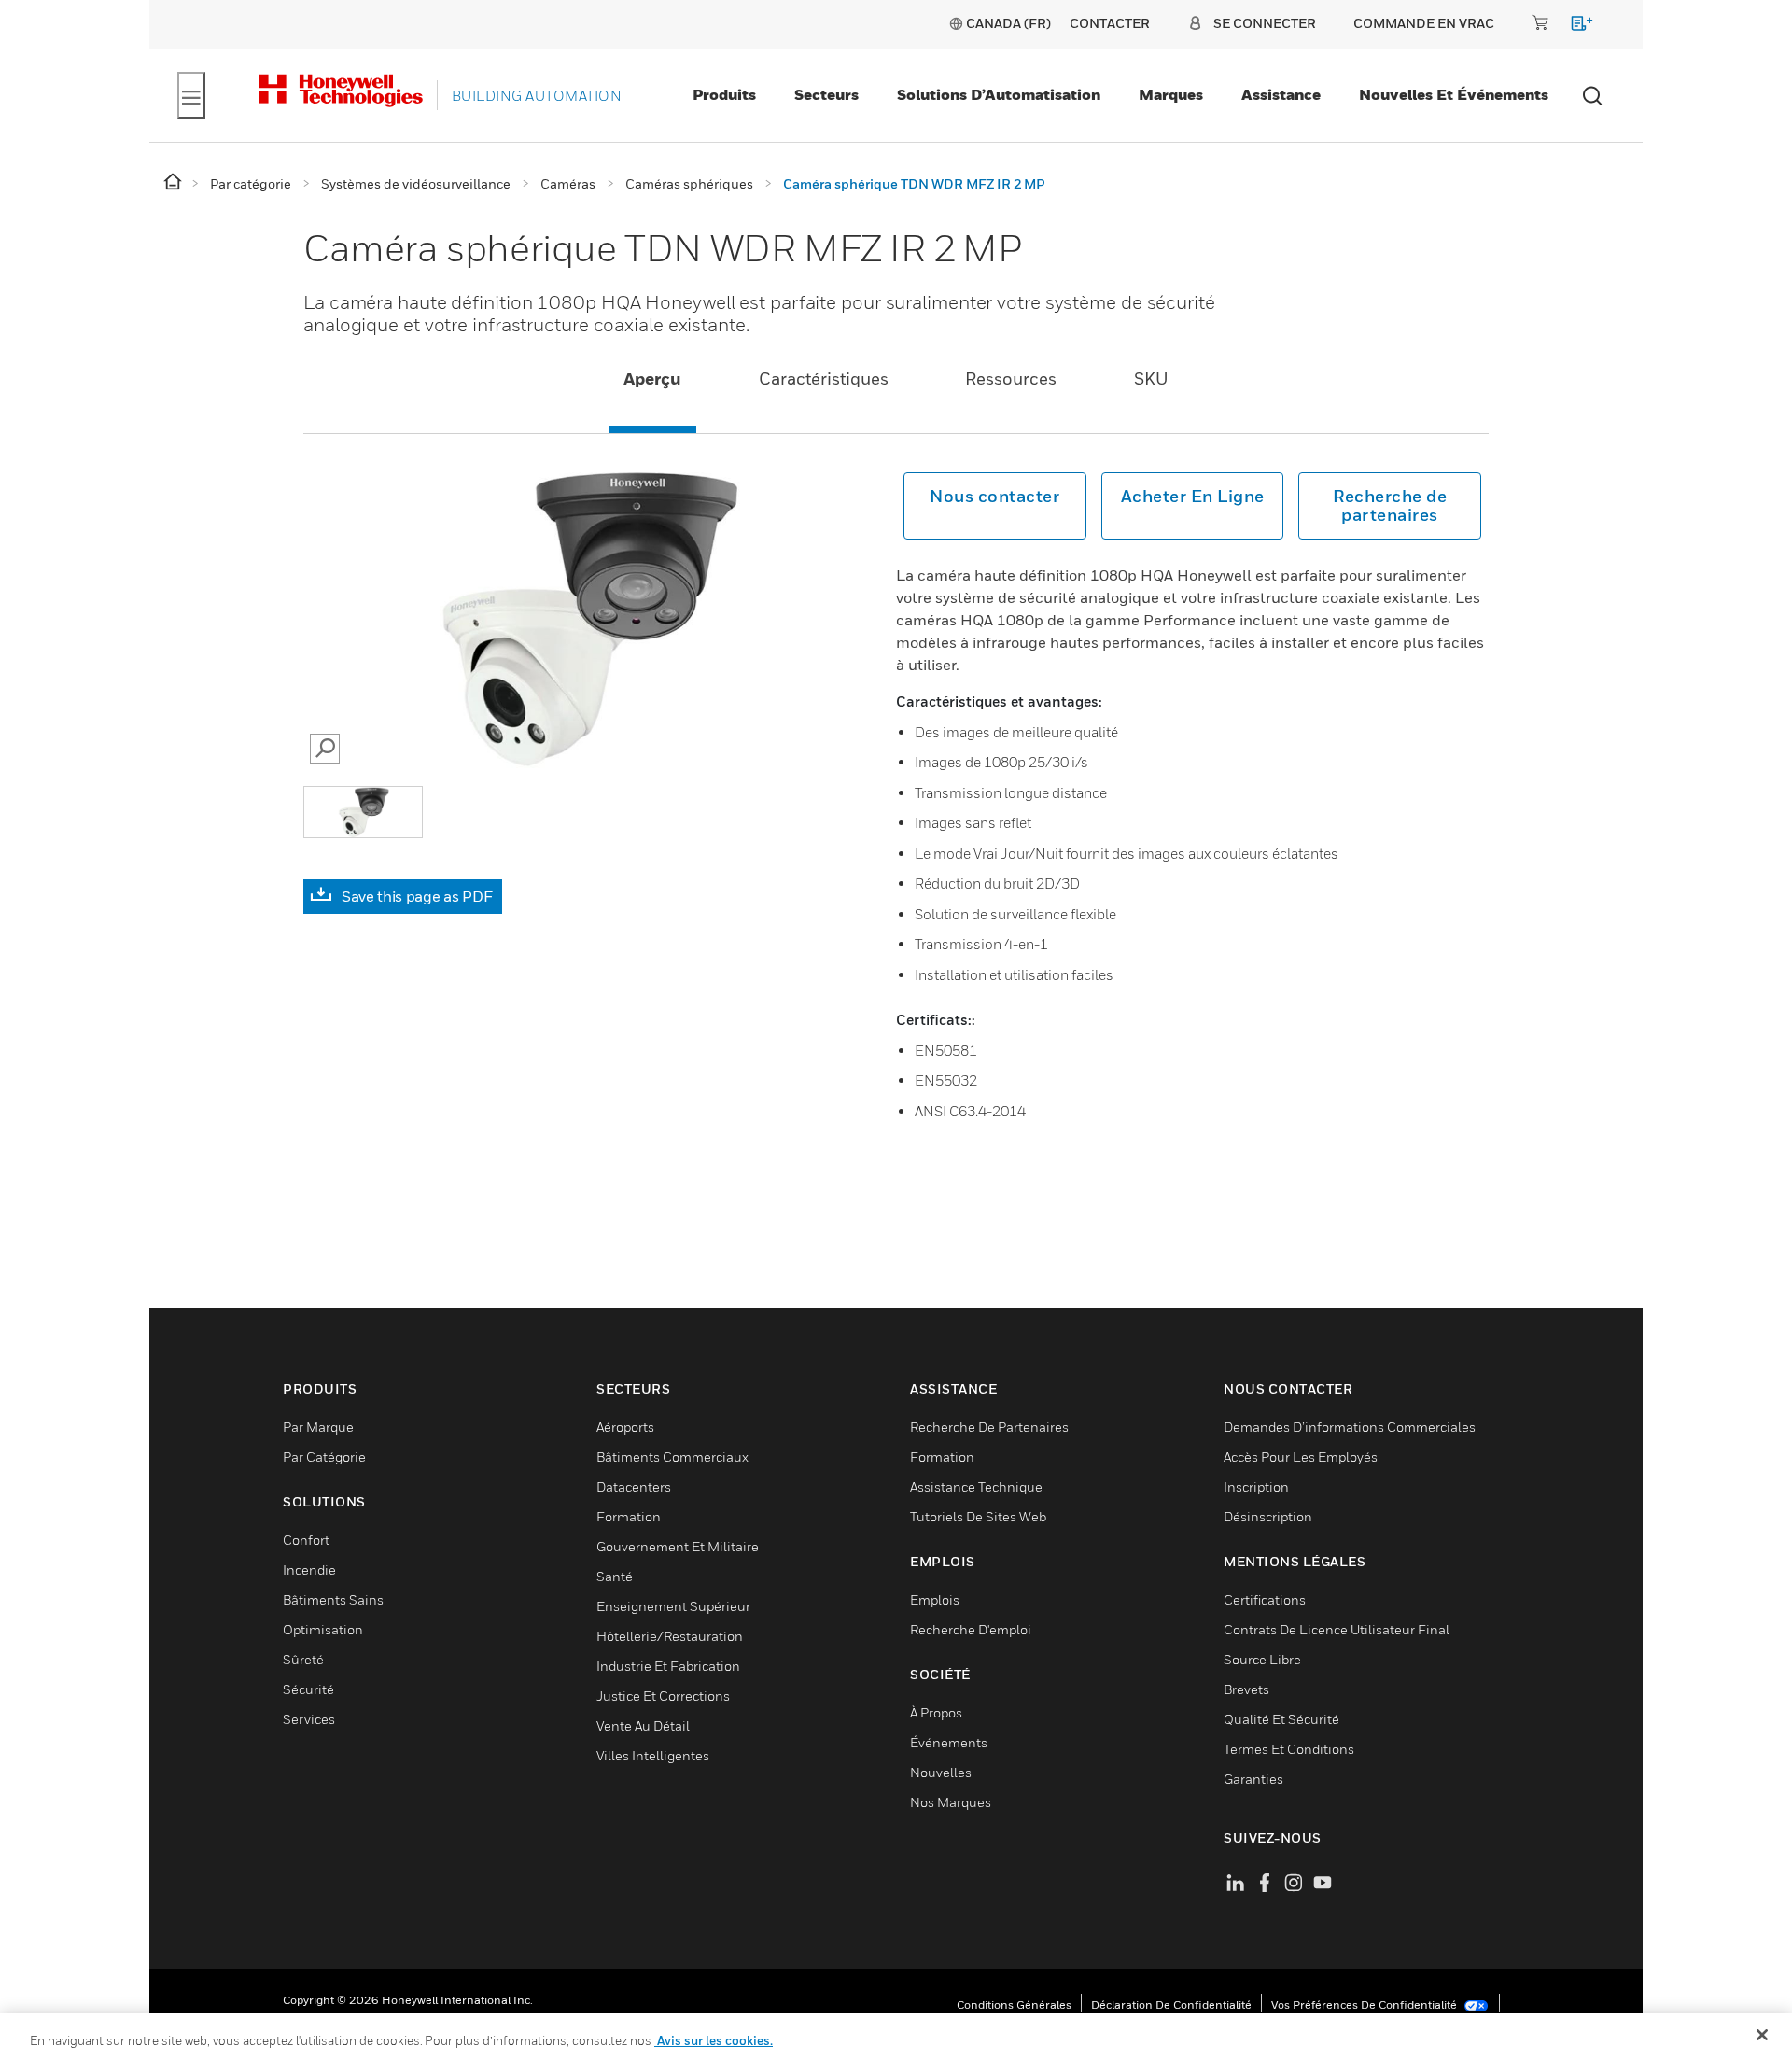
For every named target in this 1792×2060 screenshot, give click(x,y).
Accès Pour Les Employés (1301, 1457)
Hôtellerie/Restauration (670, 1636)
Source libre (1262, 1659)
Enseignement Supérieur (673, 1606)
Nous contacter (994, 496)
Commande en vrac (1424, 23)
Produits (724, 94)
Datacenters (634, 1486)
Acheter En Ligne (1193, 496)
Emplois (935, 1599)
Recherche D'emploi (971, 1629)
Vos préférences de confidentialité (1365, 2004)
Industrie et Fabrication (668, 1666)
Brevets (1246, 1689)
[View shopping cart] (1573, 27)
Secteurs (826, 94)
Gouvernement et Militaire (678, 1546)
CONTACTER (1110, 23)
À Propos (936, 1712)
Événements (949, 1742)
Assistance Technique (976, 1486)
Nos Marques (951, 1802)
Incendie (309, 1570)
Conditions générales (1014, 2004)
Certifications (1265, 1599)
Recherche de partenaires (1390, 505)
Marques (1171, 94)
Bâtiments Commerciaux (672, 1457)
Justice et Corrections (663, 1696)
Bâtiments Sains (333, 1599)
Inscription (1256, 1486)
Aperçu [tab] (652, 378)
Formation (629, 1516)
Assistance (1281, 94)
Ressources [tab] (1011, 378)
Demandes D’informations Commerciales (1350, 1427)
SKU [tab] (1151, 378)
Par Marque (318, 1427)
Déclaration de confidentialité (1171, 2004)
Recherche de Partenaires (989, 1427)
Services (309, 1719)
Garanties (1253, 1779)
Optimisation (323, 1629)
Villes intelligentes (653, 1755)
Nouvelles (941, 1772)
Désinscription (1268, 1516)
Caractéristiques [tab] (824, 378)
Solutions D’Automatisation (999, 94)
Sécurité (308, 1689)
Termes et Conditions (1289, 1749)
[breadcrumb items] (174, 182)
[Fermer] (1762, 2035)
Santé (615, 1576)
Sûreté (303, 1659)
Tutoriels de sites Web (978, 1516)
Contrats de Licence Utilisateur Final (1337, 1629)
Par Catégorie (324, 1457)
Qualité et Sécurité (1281, 1719)
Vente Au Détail (643, 1725)
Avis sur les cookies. (714, 2040)
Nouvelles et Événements (1454, 94)
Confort (306, 1540)
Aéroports (625, 1427)
